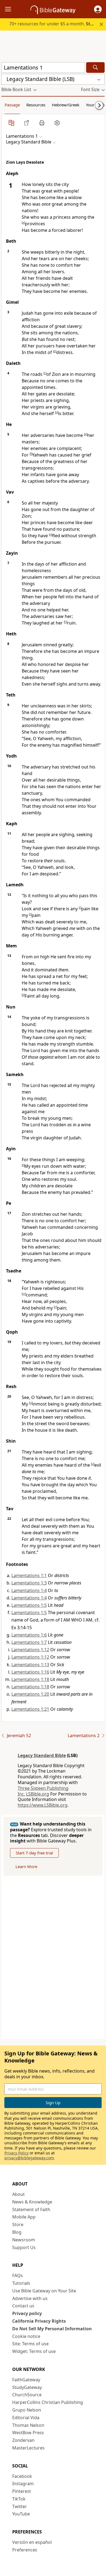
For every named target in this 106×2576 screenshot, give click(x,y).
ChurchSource (27, 2395)
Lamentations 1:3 (29, 1583)
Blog (17, 2232)
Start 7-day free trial (34, 1853)
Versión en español (32, 2542)
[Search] (95, 67)
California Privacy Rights (39, 2321)
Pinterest (22, 2491)
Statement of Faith (31, 2209)
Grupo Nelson (27, 2410)
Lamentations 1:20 (30, 1694)
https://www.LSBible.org (43, 1805)
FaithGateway (26, 2380)
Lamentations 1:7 (29, 1642)
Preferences (25, 2550)
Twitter (20, 2506)
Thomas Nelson (28, 2425)
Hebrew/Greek (66, 105)
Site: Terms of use (30, 2344)
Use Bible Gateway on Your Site (44, 2291)
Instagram (23, 2484)
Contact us (23, 2306)
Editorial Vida (26, 2418)
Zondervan (23, 2440)
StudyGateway (27, 2387)
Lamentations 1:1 (29, 1575)
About (18, 2194)
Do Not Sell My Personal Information (52, 2329)
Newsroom (24, 2240)
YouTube (21, 2514)
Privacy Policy (16, 2153)
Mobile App (24, 2217)
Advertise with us (30, 2298)
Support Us (24, 2247)
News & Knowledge (32, 2202)
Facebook (22, 2476)
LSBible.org (38, 1794)
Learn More (26, 1866)
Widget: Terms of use (34, 2351)
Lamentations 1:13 (30, 1665)
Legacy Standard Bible (42, 1755)
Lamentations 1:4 (29, 1590)
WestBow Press (28, 2433)
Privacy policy (27, 2313)
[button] (98, 9)
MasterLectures (28, 2448)
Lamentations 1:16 (30, 1672)
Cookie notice (26, 2336)
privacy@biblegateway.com (29, 2158)
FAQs (18, 2275)
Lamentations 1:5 (29, 1605)
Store (18, 2224)
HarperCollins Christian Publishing (48, 2402)
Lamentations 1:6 (29, 1635)
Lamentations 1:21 (30, 1709)
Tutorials (21, 2283)
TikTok (19, 2499)
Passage (12, 105)
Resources (36, 105)
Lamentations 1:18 (30, 1679)
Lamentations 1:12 (30, 1650)
